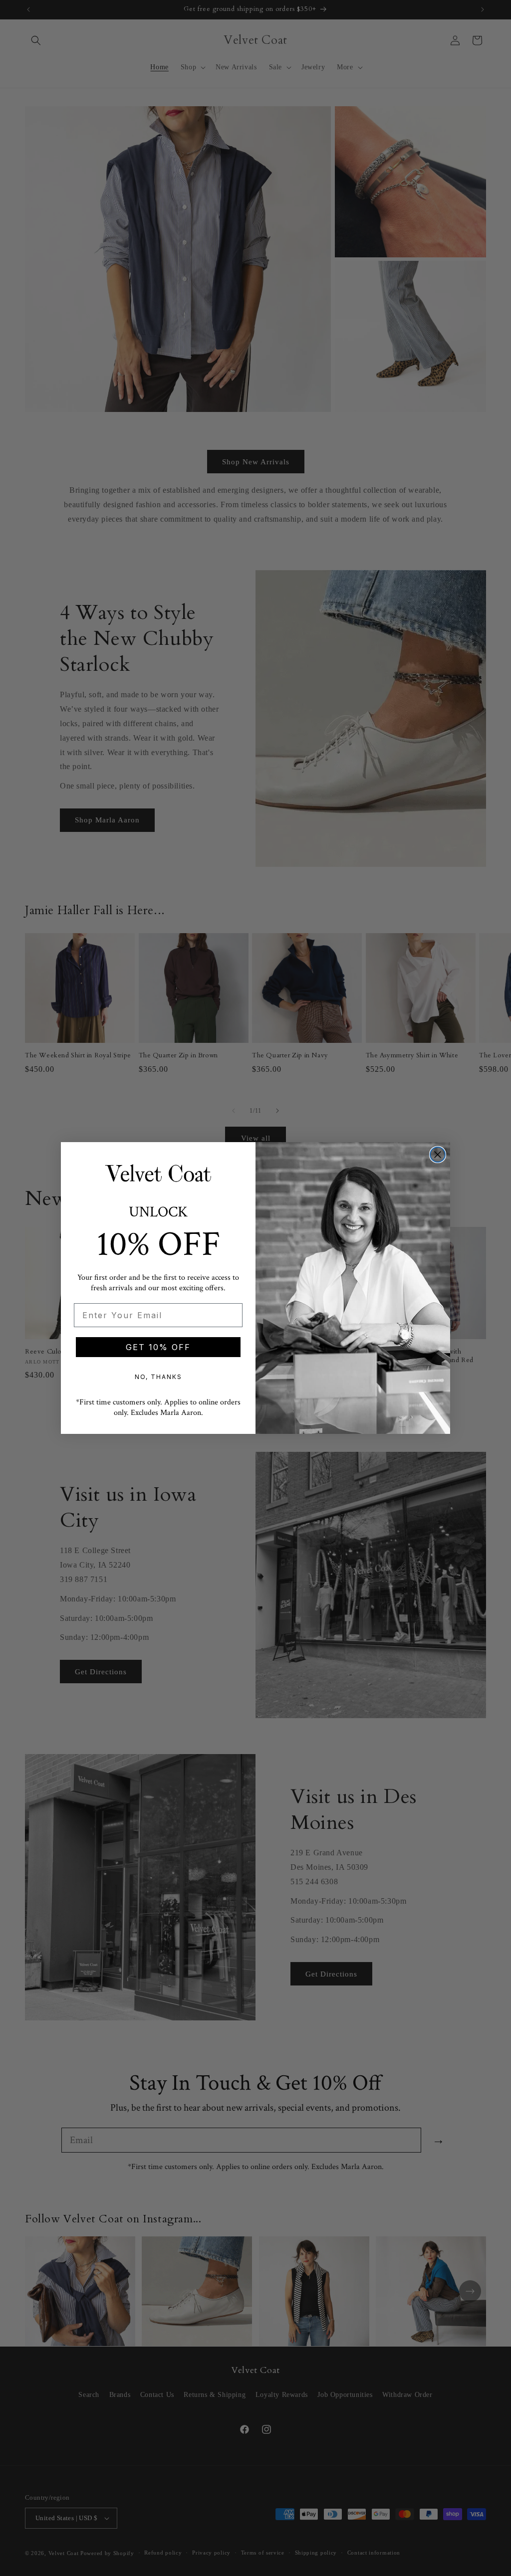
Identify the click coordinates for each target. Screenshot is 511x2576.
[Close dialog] (438, 1155)
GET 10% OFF (158, 1347)
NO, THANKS (158, 1377)
